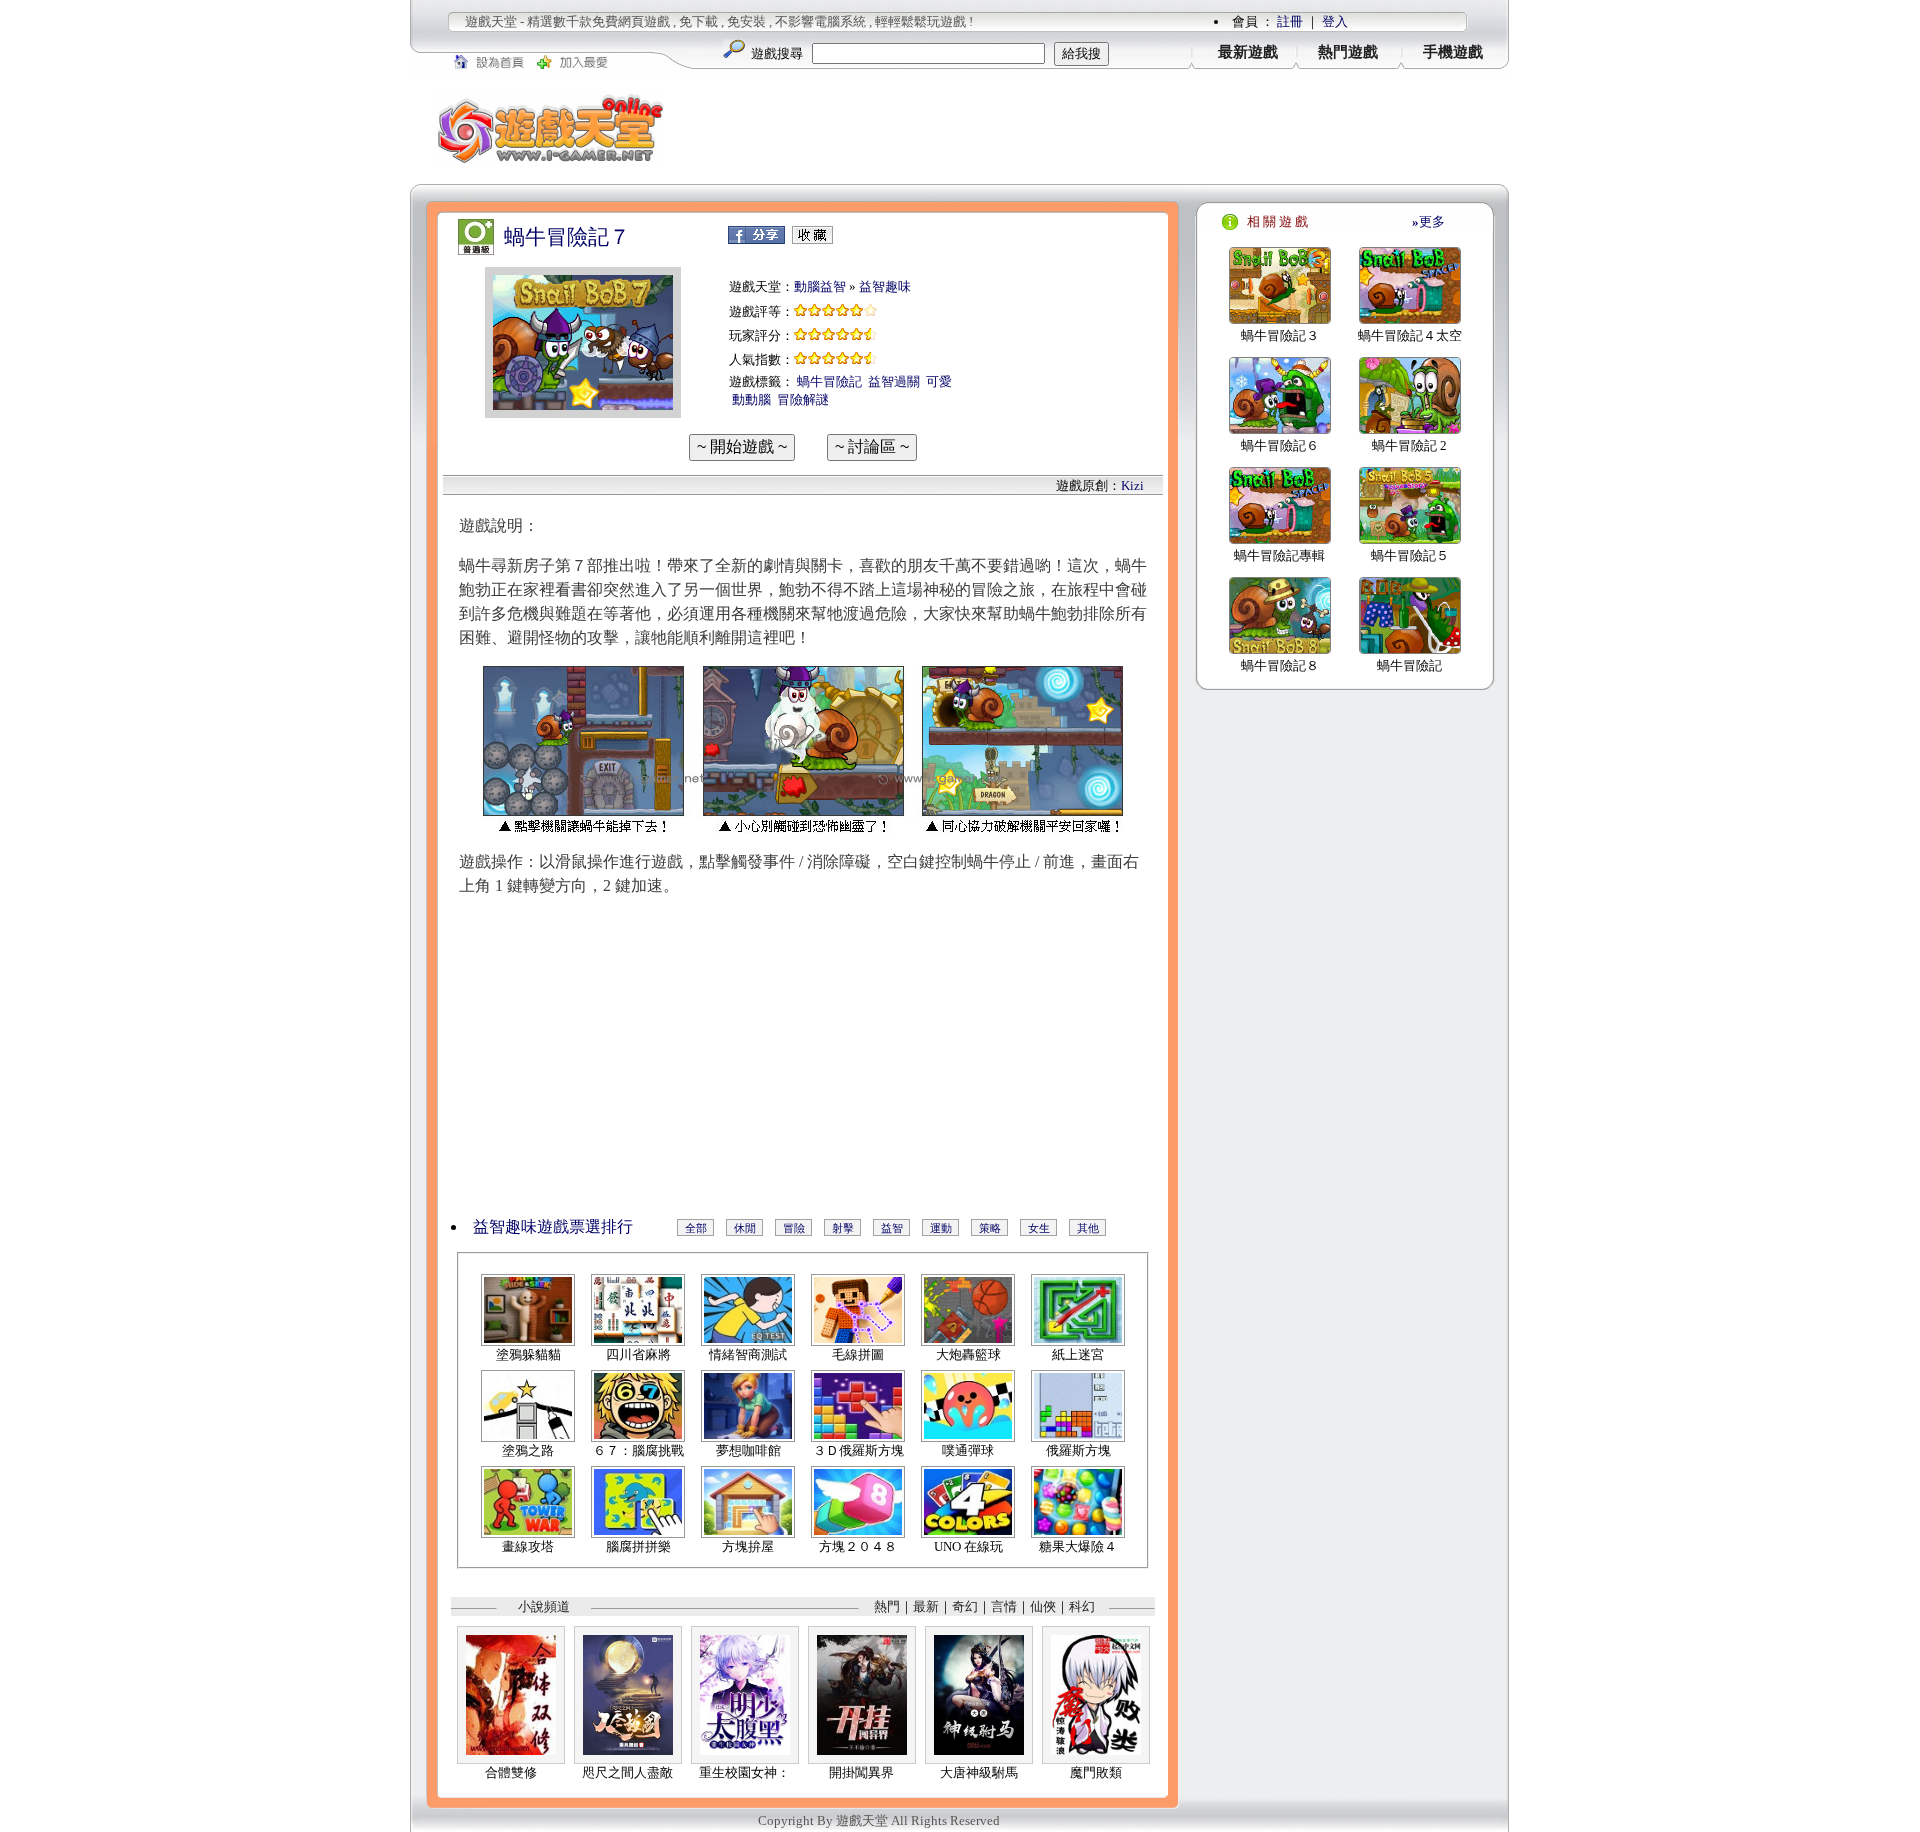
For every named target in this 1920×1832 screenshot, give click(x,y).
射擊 (843, 1228)
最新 (926, 1606)
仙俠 (1043, 1606)
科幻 (1082, 1606)
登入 (1335, 21)
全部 (696, 1228)
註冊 (1290, 21)
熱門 (887, 1606)
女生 (1039, 1228)
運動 (941, 1228)
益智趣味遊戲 (521, 1226)
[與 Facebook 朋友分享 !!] (756, 239)
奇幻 (965, 1606)
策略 (990, 1228)
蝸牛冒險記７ (567, 237)
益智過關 (894, 381)
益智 (892, 1228)
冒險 (794, 1228)
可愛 (939, 381)
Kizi (1132, 485)
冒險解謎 (803, 399)
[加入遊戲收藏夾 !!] (812, 239)
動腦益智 (820, 286)
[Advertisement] (1100, 129)
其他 (1088, 1228)
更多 (1428, 221)
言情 (1004, 1606)
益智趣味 (885, 286)
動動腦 (751, 399)
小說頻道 (544, 1606)
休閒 (745, 1228)
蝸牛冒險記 (829, 381)
